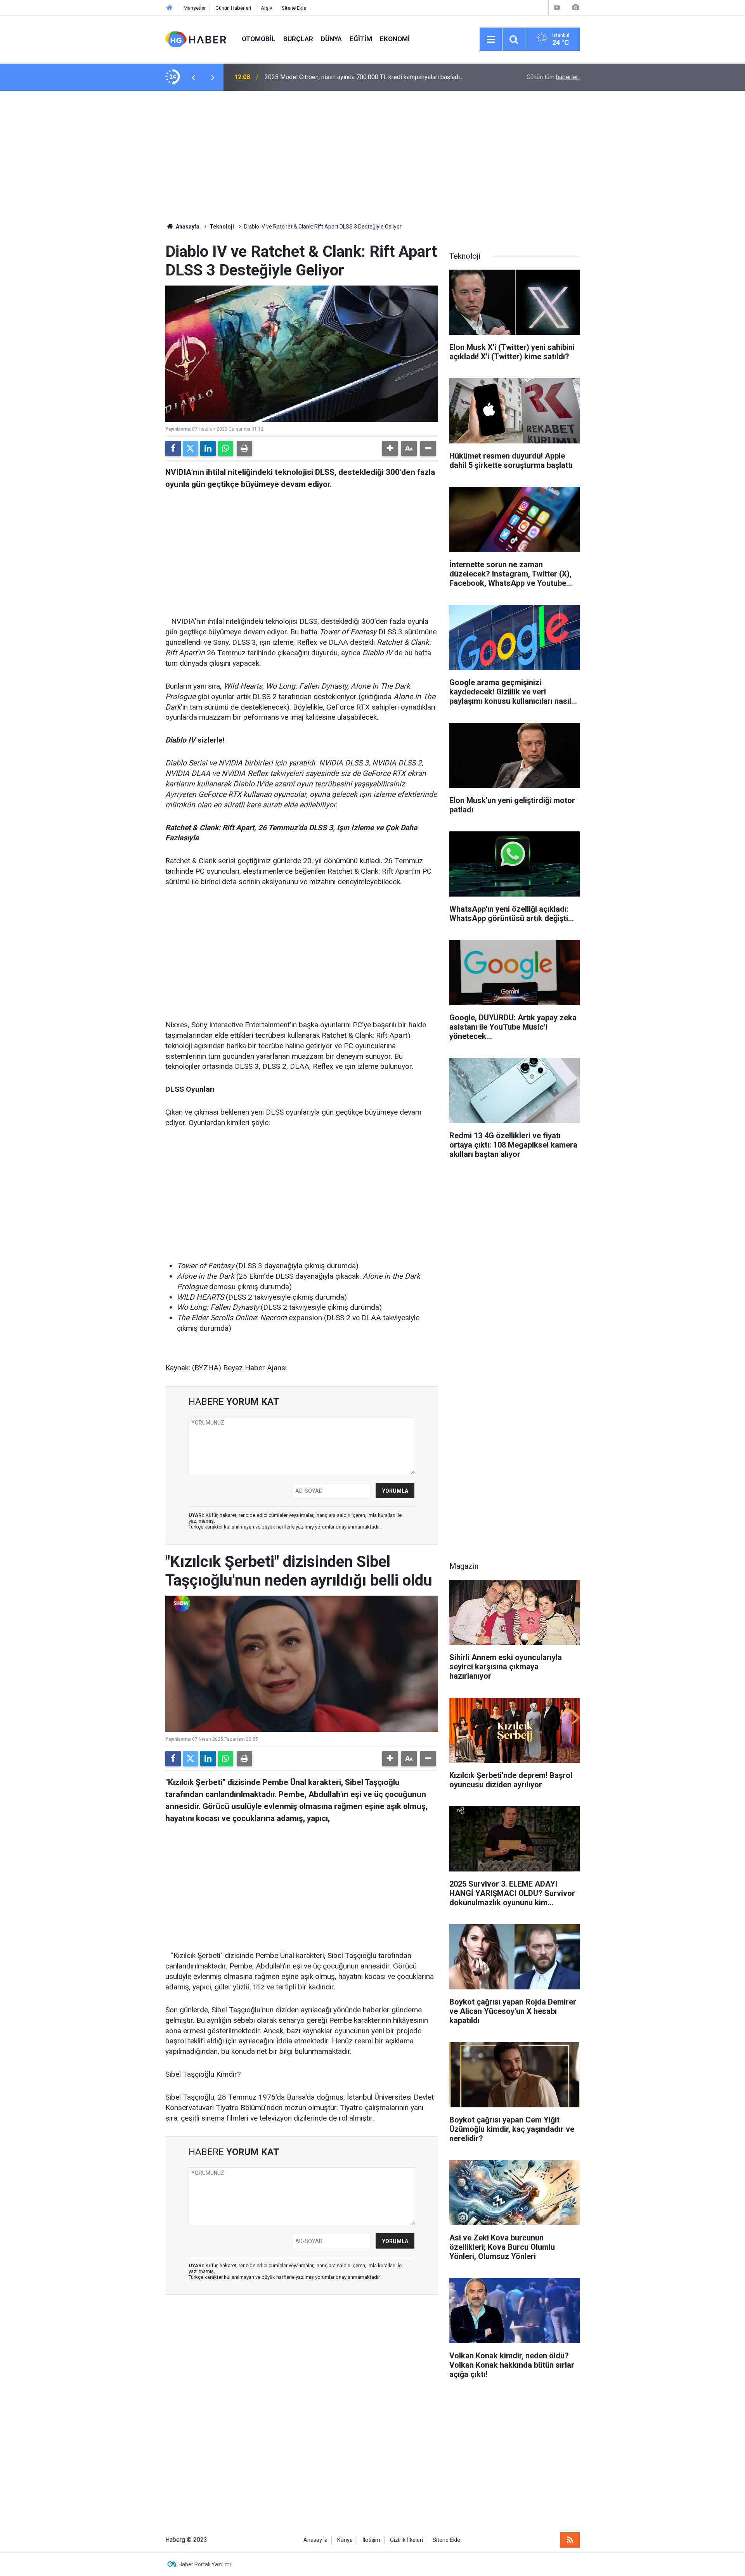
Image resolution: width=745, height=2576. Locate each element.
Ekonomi (395, 39)
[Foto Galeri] (575, 8)
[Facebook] (173, 448)
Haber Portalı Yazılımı (205, 2564)
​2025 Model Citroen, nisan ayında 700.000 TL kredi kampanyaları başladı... (364, 77)
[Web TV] (557, 8)
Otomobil (259, 39)
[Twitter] (191, 448)
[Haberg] (196, 39)
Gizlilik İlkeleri (406, 2540)
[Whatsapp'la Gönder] (225, 448)
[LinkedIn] (208, 448)
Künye (345, 2540)
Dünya (331, 39)
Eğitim (361, 39)
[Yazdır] (244, 448)
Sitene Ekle (294, 8)
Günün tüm (553, 77)
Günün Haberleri (233, 8)
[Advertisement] (372, 157)
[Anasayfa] (170, 8)
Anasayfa (187, 227)
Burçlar (298, 39)
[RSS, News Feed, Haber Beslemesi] (570, 2540)
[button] (390, 448)
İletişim (371, 2540)
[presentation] (193, 77)
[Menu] (491, 40)
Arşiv (266, 8)
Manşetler (195, 8)
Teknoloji (222, 227)
